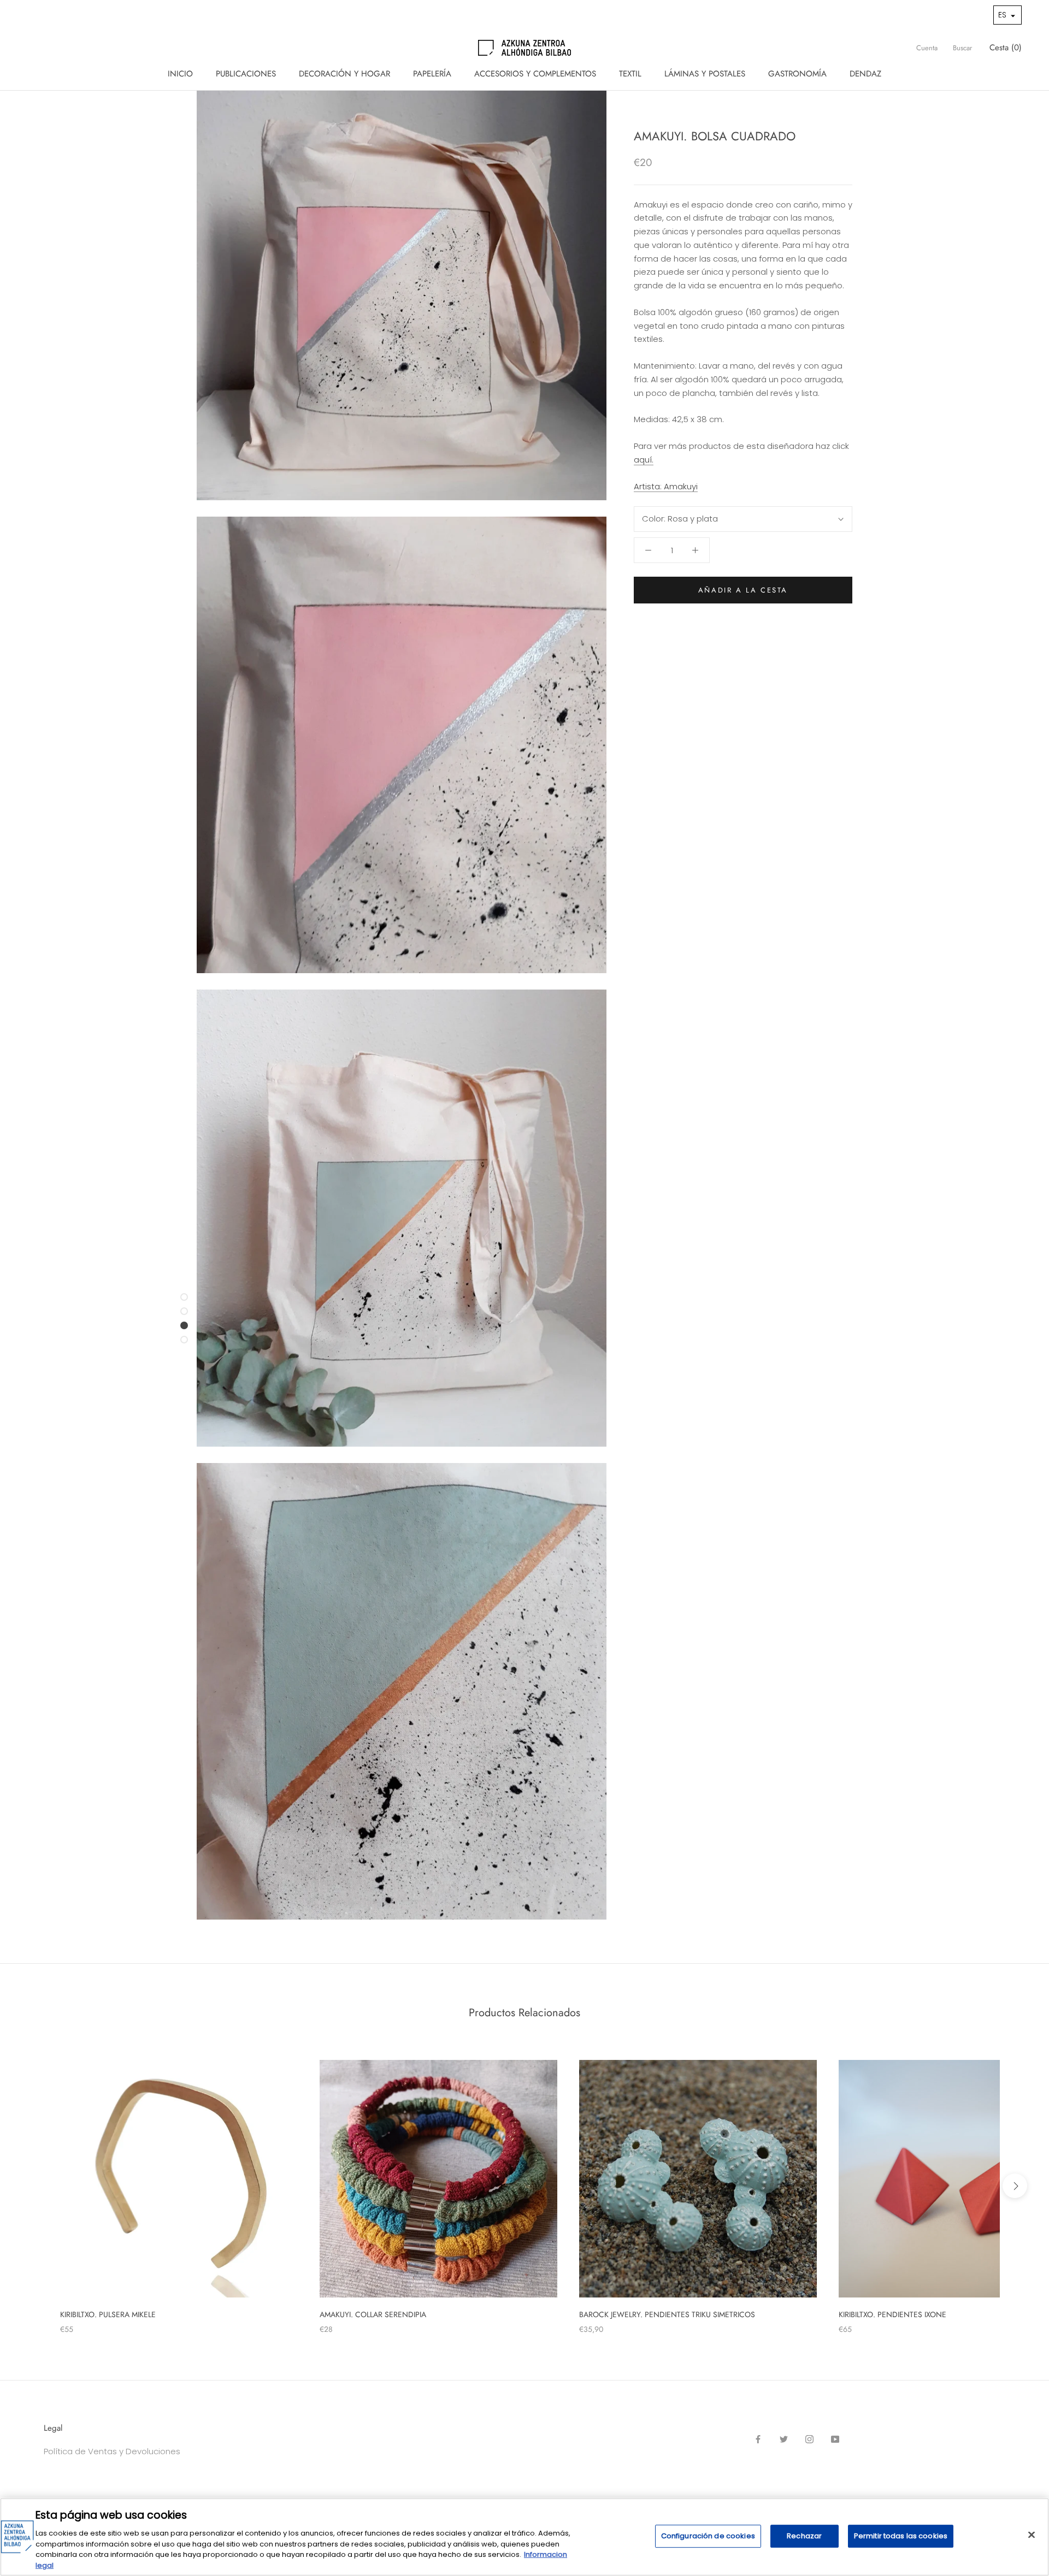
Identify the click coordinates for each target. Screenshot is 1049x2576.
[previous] (34, 2186)
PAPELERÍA (432, 74)
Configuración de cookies (708, 2536)
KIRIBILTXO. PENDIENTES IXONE (892, 2314)
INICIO (180, 74)
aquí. (644, 460)
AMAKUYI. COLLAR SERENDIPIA (373, 2314)
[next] (1015, 2186)
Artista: (666, 486)
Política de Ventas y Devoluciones (112, 2451)
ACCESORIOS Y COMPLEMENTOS (535, 74)
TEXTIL (630, 74)
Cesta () (1006, 48)
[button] (1007, 15)
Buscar (962, 48)
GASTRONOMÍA (797, 74)
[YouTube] (835, 2439)
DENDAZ (865, 74)
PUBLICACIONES (246, 74)
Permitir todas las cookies (901, 2536)
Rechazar (804, 2536)
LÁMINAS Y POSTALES (705, 74)
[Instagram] (809, 2439)
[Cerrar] (1032, 2535)
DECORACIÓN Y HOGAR (344, 74)
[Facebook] (758, 2439)
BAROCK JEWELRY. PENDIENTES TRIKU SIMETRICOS (667, 2314)
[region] (524, 2537)
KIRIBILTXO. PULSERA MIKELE (108, 2314)
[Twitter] (784, 2439)
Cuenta (927, 48)
